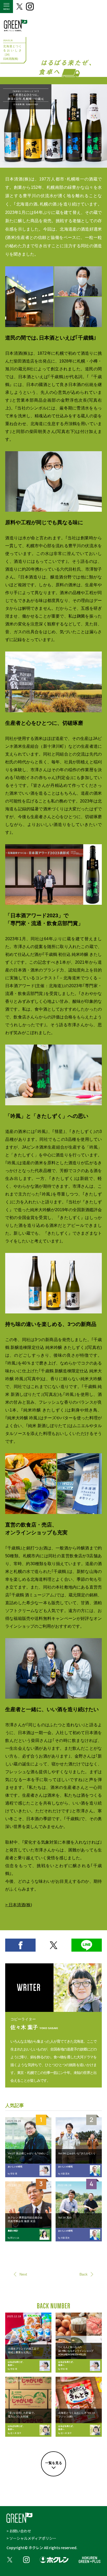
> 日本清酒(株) (19, 1905)
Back (83, 2274)
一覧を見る (54, 2463)
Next (23, 2274)
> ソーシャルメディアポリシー (31, 2538)
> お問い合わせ (19, 2531)
